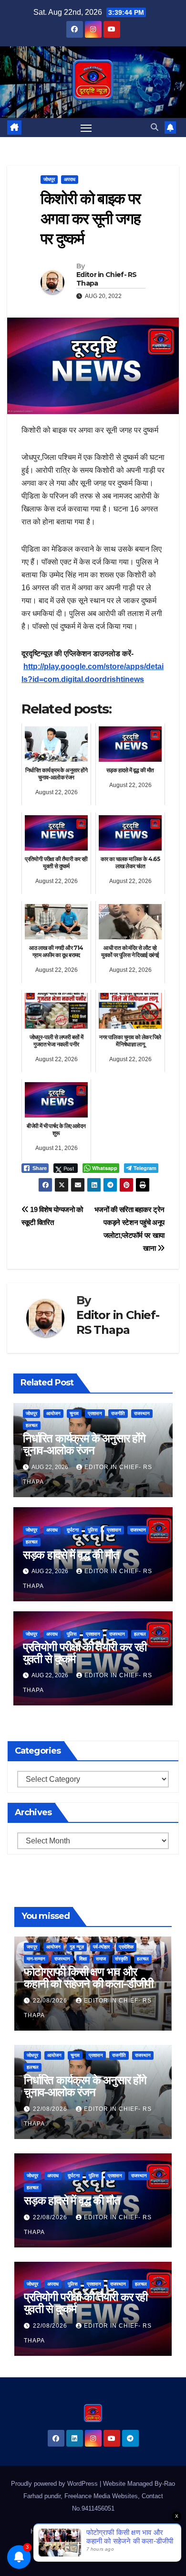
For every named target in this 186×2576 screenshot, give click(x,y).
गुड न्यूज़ (77, 1947)
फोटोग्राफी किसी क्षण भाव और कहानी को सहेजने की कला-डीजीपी (88, 1978)
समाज (101, 1959)
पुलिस (93, 1530)
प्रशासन (95, 1413)
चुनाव (74, 1413)
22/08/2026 (51, 2001)
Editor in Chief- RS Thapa (107, 279)
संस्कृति (121, 1959)
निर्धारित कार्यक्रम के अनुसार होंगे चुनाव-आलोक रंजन (84, 1444)
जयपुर (32, 1947)
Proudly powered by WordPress (55, 2484)
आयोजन (53, 1413)
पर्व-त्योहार (101, 1947)
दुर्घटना (73, 1530)
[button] (155, 127)
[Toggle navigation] (86, 128)
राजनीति (118, 1413)
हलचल (32, 1425)
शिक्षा (83, 1959)
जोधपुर (49, 179)
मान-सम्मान (36, 1959)
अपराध (70, 179)
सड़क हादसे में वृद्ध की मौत (71, 1555)
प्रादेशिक (126, 1947)
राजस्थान (142, 1413)
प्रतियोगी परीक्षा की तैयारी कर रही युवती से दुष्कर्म (85, 1653)
